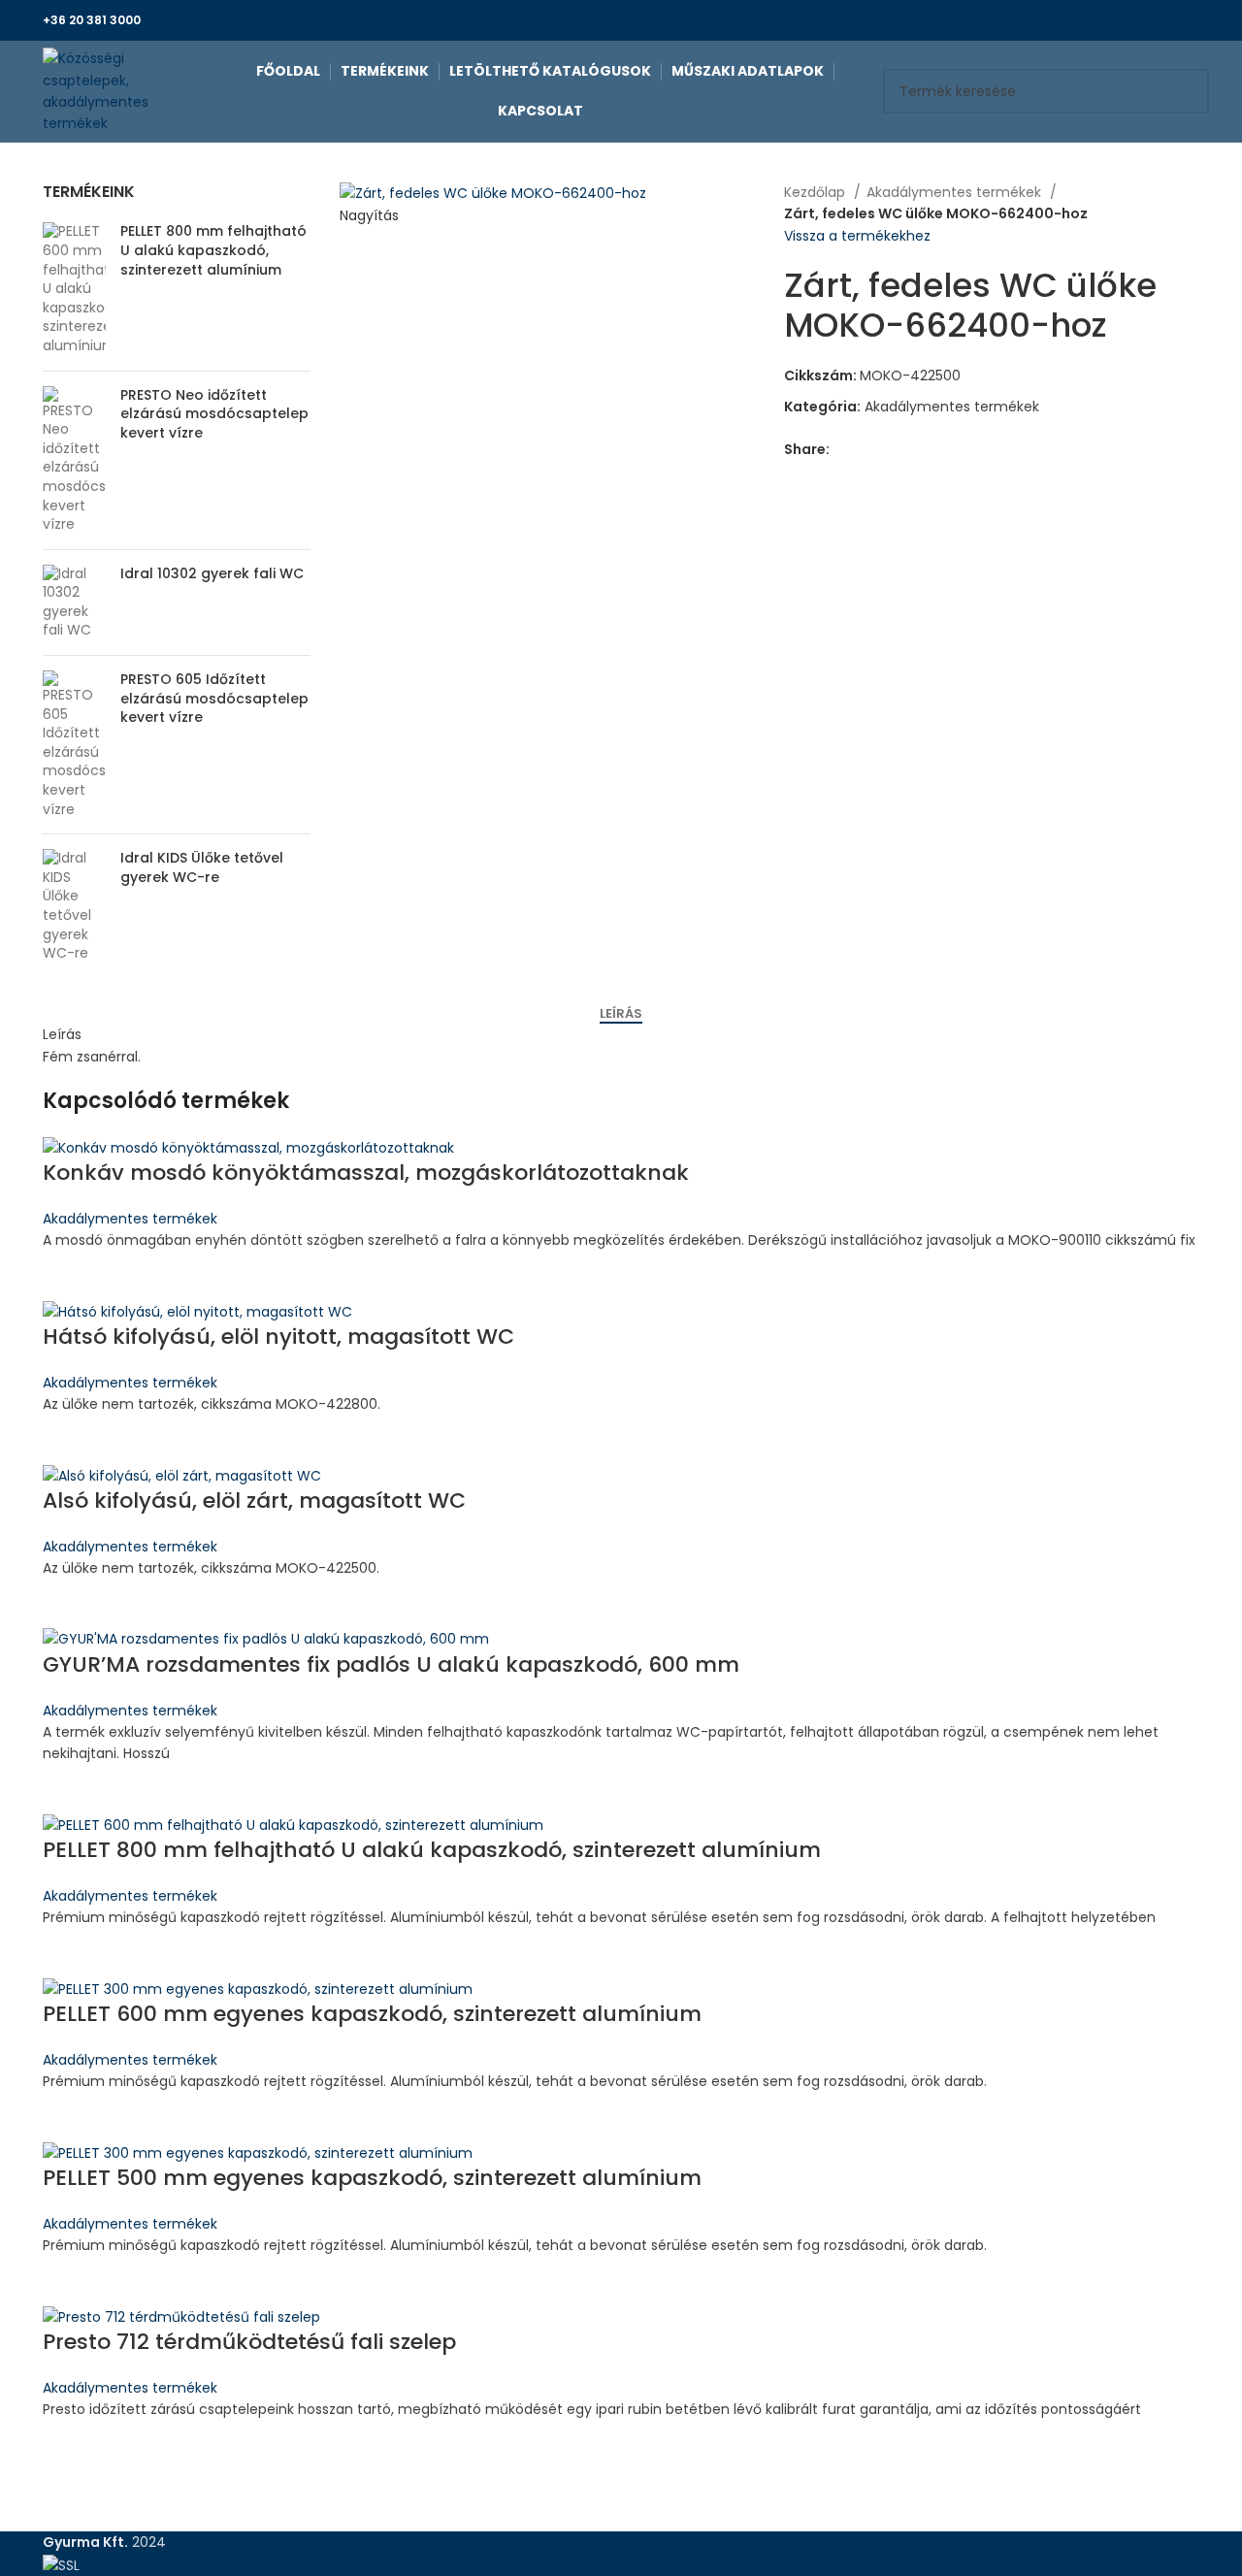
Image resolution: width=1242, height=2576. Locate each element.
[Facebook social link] (1121, 20)
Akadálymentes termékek (956, 192)
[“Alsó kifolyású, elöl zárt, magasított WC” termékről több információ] (67, 1604)
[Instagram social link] (1166, 20)
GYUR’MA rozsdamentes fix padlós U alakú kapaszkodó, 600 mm (391, 1664)
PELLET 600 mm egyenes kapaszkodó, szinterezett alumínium (372, 2014)
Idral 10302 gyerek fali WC (212, 574)
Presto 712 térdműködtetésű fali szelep (249, 2342)
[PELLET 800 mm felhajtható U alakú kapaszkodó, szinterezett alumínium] (74, 289)
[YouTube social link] (1188, 20)
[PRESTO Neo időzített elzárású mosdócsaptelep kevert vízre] (74, 460)
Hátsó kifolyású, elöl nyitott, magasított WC (278, 1337)
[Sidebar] (24, 2552)
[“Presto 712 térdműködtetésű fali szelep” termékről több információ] (67, 2445)
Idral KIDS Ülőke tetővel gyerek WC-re (202, 868)
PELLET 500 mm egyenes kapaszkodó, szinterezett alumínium (372, 2178)
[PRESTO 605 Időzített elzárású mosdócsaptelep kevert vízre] (74, 745)
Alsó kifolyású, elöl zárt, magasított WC (254, 1500)
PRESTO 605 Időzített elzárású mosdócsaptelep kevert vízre (214, 699)
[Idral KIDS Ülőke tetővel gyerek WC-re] (74, 906)
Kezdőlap (817, 192)
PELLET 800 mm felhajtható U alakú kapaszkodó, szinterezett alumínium (213, 250)
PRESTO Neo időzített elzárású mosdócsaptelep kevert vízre (214, 414)
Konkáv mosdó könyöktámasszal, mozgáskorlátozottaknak (366, 1173)
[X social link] (1144, 20)
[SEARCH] (1187, 91)
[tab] (621, 1014)
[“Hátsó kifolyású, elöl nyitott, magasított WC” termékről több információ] (67, 1440)
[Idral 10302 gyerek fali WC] (74, 603)
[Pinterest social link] (890, 450)
